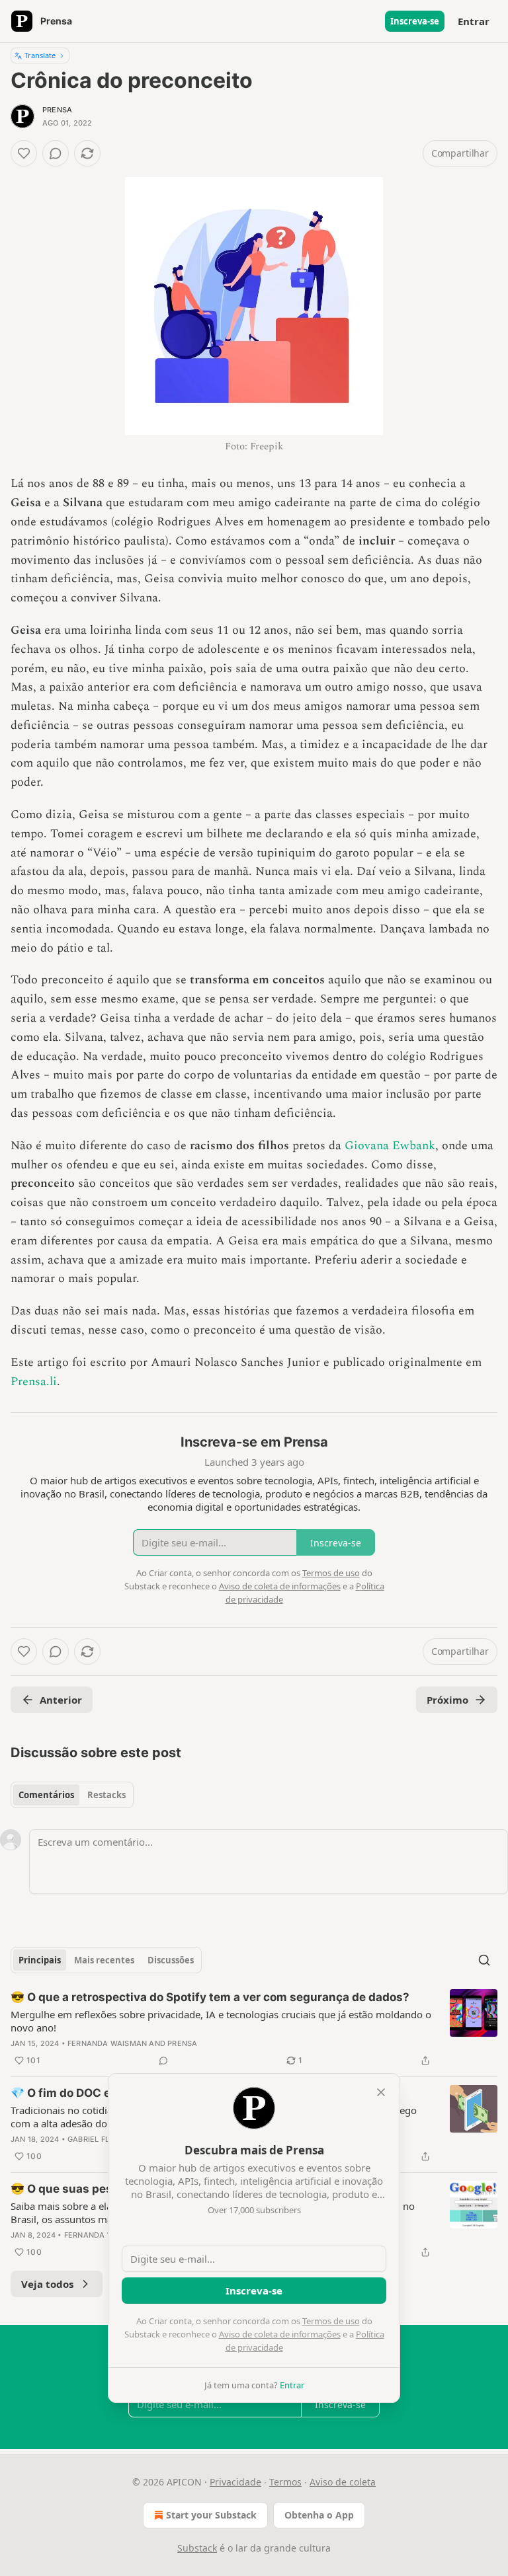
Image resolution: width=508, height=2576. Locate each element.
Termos (285, 2482)
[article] (254, 2029)
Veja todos (47, 2284)
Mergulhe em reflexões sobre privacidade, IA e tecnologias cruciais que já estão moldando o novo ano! (221, 2021)
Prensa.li (34, 1382)
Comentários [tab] (46, 1795)
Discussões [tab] (171, 1960)
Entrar (474, 21)
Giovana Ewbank (390, 1146)
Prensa (57, 110)
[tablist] (72, 1795)
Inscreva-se (415, 21)
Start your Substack (211, 2515)
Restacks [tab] (106, 1795)
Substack (197, 2548)
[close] (381, 2092)
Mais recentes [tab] (104, 1960)
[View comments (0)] (56, 153)
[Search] (484, 1960)
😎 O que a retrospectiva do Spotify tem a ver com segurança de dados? (210, 1997)
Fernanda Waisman (107, 2043)
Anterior (61, 1700)
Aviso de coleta (343, 2482)
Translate (40, 55)
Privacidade (235, 2482)
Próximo (447, 1700)
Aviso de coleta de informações (280, 2334)
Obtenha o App (319, 2515)
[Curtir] (24, 153)
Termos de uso (331, 2321)
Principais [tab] (40, 1960)
